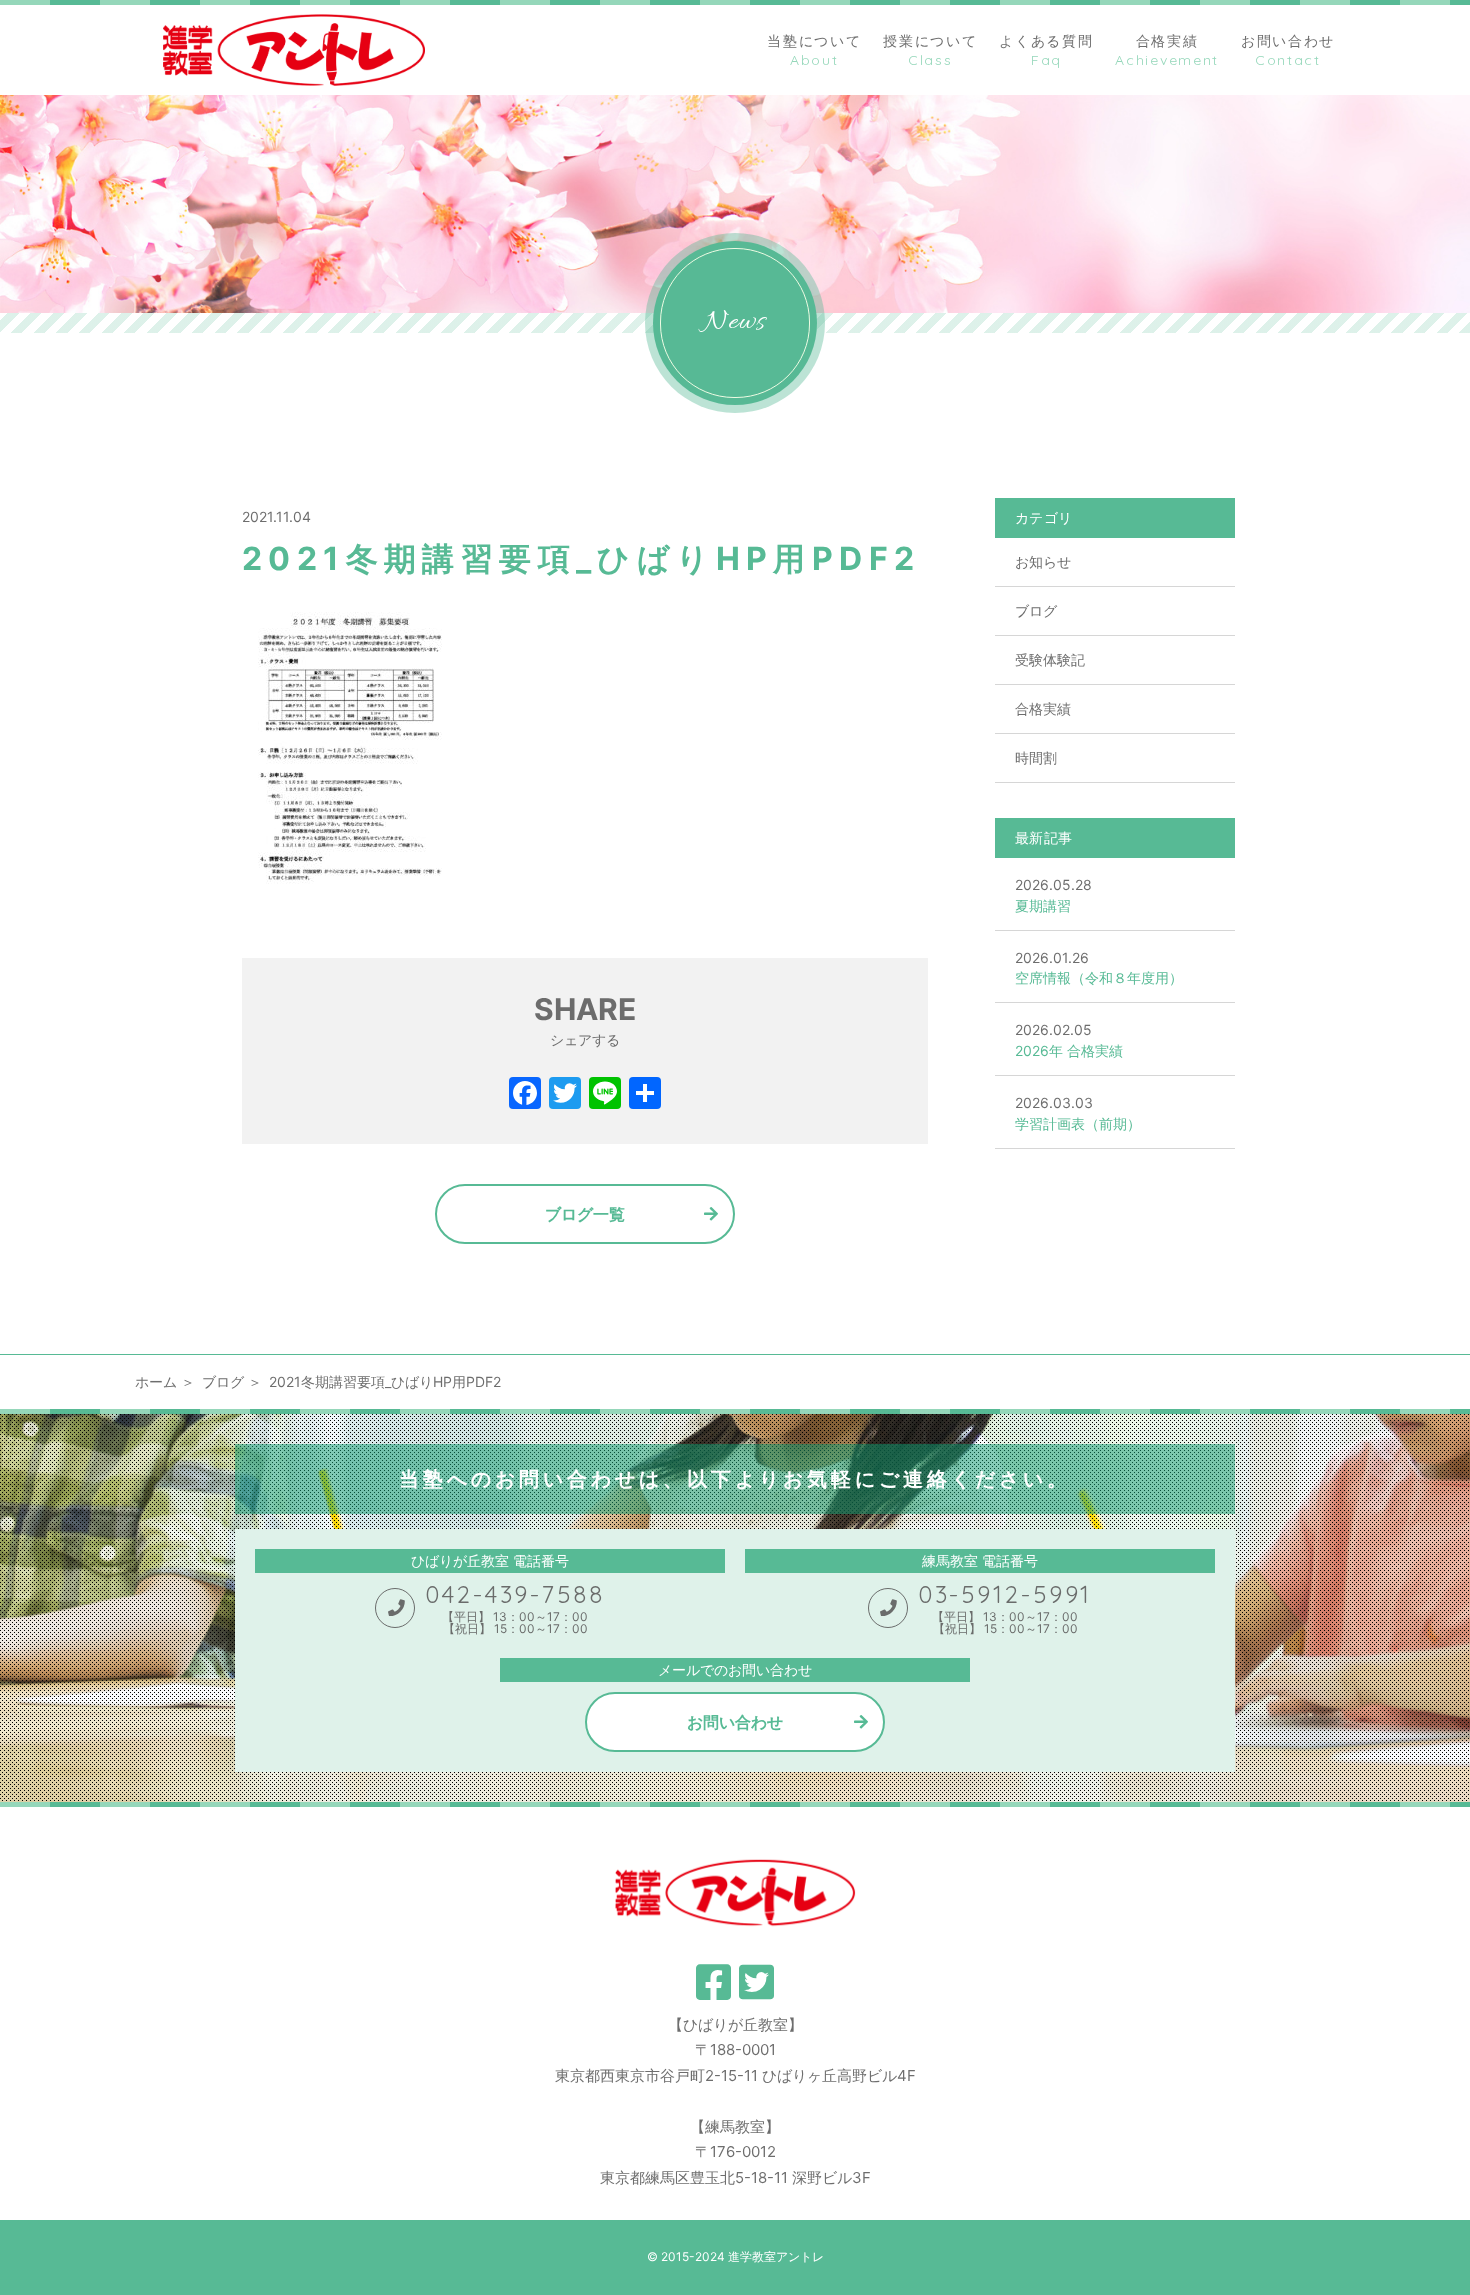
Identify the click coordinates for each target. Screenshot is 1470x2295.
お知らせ (1043, 561)
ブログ (1036, 610)
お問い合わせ (735, 1722)
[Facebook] (525, 1095)
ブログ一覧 (585, 1214)
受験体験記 (1050, 659)
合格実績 (1043, 708)
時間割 (1036, 757)
